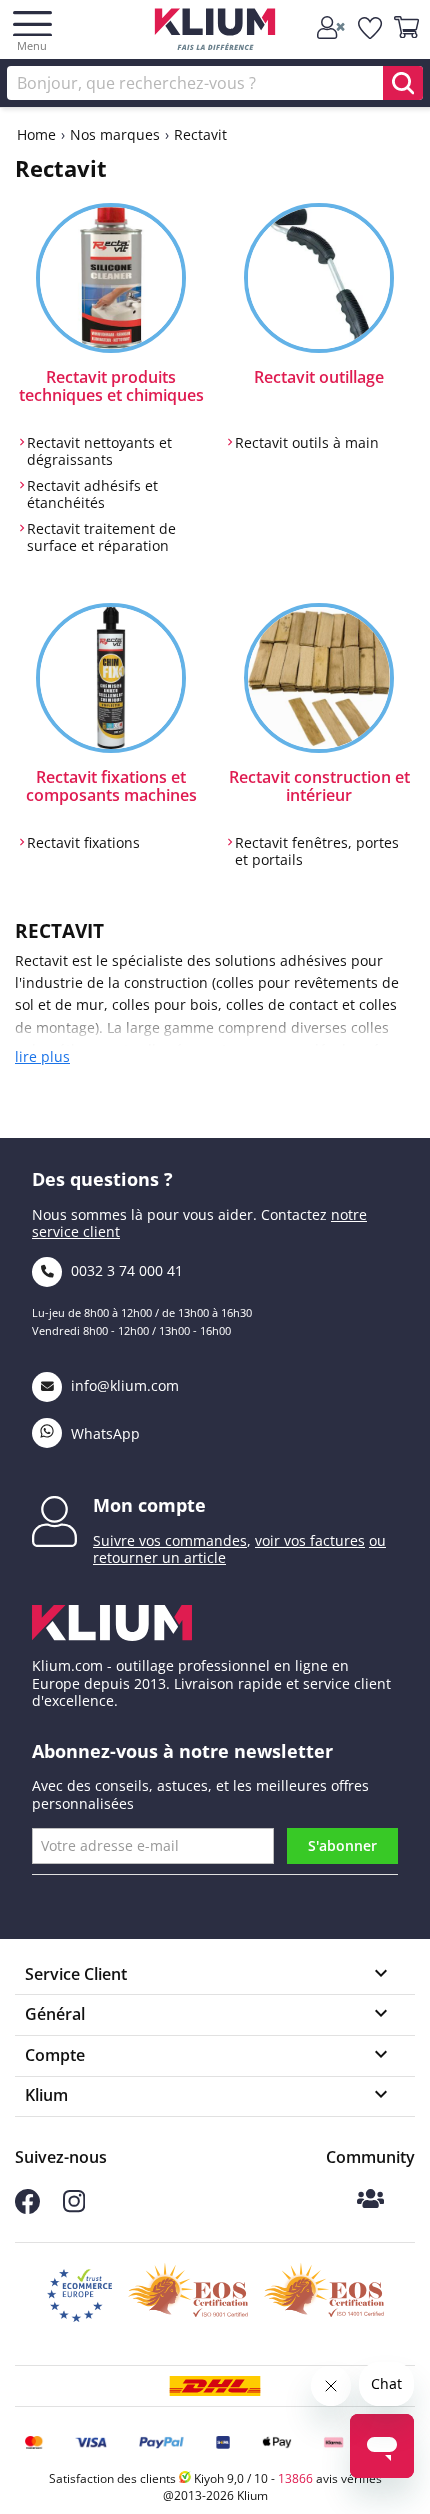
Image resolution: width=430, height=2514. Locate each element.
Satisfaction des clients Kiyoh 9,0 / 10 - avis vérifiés (215, 2478)
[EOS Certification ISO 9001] (188, 2296)
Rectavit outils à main (307, 443)
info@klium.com (125, 1385)
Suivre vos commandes (170, 1540)
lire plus (42, 1057)
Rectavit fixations (83, 843)
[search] (403, 83)
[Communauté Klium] (370, 2200)
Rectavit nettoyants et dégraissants (99, 451)
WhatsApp (103, 1433)
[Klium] (215, 32)
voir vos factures (310, 1540)
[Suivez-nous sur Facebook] (27, 2208)
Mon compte (149, 1505)
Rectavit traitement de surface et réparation (101, 537)
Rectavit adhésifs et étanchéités (92, 494)
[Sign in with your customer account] (332, 28)
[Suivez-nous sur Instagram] (74, 2207)
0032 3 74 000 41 (125, 1270)
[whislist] (371, 28)
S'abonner (342, 1845)
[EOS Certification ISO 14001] (324, 2296)
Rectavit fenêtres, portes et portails (317, 851)
